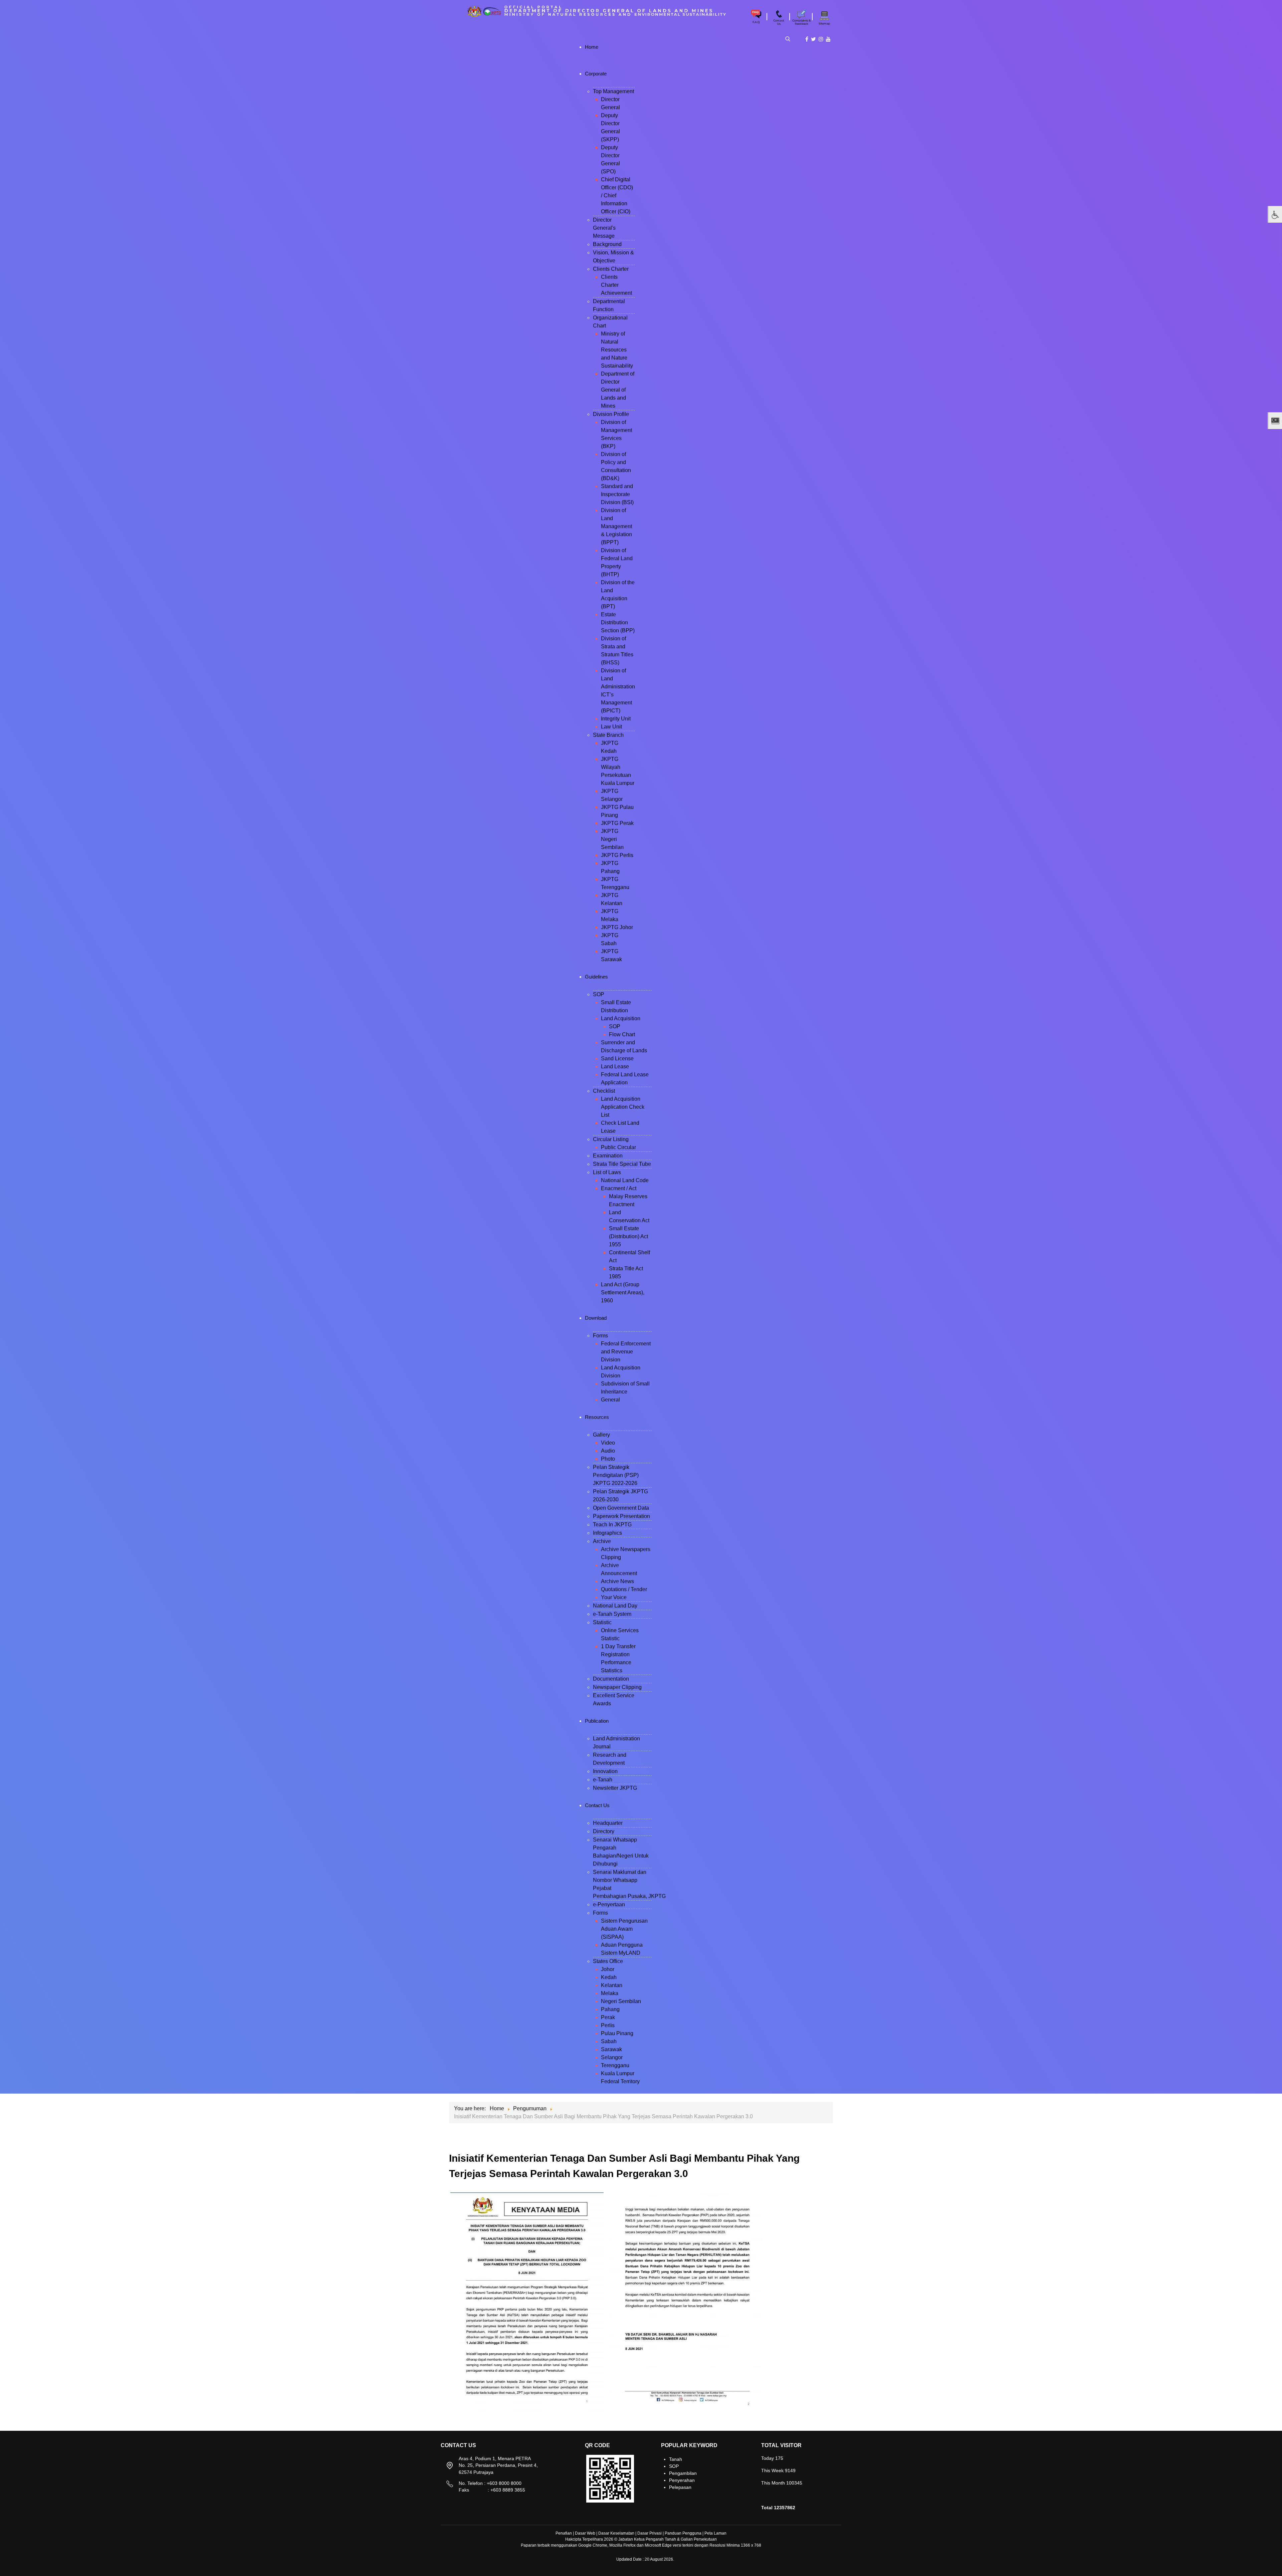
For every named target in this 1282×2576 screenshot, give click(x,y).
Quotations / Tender (624, 1589)
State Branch (608, 735)
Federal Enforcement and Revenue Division (626, 1352)
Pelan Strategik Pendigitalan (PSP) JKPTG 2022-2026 (616, 1475)
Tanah (676, 2459)
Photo (608, 1459)
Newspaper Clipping (617, 1687)
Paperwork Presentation (621, 1516)
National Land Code (625, 1180)
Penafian (564, 2533)
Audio (608, 1451)
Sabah (609, 2041)
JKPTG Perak (617, 823)
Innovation (605, 1771)
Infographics (607, 1533)
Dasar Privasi (650, 2533)
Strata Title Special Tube (622, 1164)
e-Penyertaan (609, 1904)
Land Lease (615, 1066)
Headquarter (608, 1823)
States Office (608, 1961)
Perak (608, 2017)
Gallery (601, 1435)
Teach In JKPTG (612, 1525)
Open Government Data (621, 1508)
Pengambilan (683, 2473)
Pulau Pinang (617, 2033)
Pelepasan (680, 2487)
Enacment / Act (619, 1188)
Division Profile (611, 414)
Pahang (610, 2009)
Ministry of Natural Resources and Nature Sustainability (617, 350)
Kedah (609, 1977)
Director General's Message (604, 228)
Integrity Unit (616, 719)
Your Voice (614, 1597)
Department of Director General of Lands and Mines (618, 390)
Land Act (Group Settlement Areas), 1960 (623, 1293)
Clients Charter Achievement (616, 285)
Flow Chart (622, 1034)
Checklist (604, 1091)
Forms (600, 1336)
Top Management (613, 91)
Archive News (617, 1581)
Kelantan (612, 1985)
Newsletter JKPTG (615, 1788)
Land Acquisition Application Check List (623, 1107)
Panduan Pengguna (683, 2533)
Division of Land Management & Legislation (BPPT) (616, 526)
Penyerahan (682, 2480)
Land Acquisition (621, 1018)
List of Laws (607, 1172)
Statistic (602, 1622)
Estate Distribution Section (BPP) (618, 622)
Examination (608, 1156)
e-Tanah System (612, 1614)
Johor (608, 1969)
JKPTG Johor (617, 927)
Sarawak (611, 2049)
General (610, 1400)
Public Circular (618, 1147)
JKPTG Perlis (617, 855)
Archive (602, 1541)
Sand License (617, 1058)
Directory (604, 1831)
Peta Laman (715, 2533)
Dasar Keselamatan (616, 2533)
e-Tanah (603, 1780)
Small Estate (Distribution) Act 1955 (628, 1236)
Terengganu (615, 2065)
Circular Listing (611, 1139)
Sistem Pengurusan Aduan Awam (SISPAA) (624, 1929)
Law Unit (611, 727)
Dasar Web (585, 2533)
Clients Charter (611, 269)
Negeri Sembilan (621, 2001)
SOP (599, 994)
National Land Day (615, 1606)
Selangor (612, 2057)
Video (608, 1443)
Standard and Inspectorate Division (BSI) (617, 494)
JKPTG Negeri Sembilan (612, 839)
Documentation (611, 1679)
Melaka (610, 1993)
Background (607, 244)
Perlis (608, 2025)
